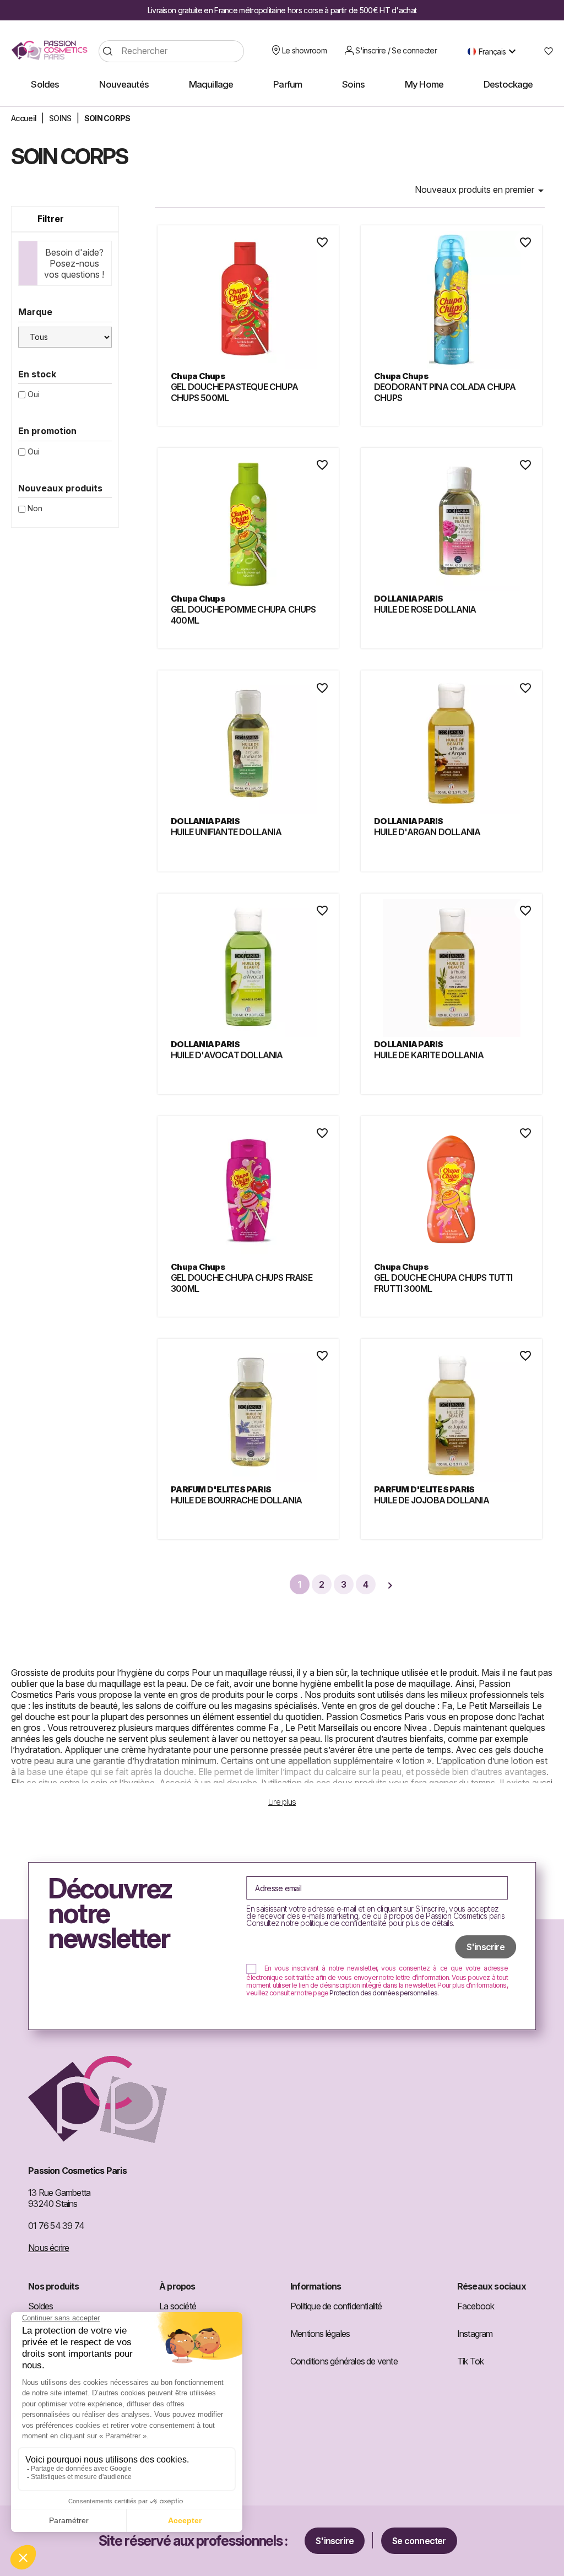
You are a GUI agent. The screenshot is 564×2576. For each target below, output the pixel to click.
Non (35, 508)
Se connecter (419, 2541)
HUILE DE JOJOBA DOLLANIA (432, 1500)
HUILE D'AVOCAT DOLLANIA (227, 1055)
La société (178, 2306)
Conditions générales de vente (344, 2361)
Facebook (476, 2306)
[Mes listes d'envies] (544, 51)
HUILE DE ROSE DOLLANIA (425, 609)
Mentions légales (320, 2334)
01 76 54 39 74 (56, 2226)
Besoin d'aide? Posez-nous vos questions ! (74, 263)
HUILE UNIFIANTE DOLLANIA (226, 832)
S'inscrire (335, 2541)
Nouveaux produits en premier (481, 191)
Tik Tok (470, 2361)
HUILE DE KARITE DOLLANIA (429, 1055)
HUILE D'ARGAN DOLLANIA (427, 832)
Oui (34, 394)
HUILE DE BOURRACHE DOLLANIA (236, 1500)
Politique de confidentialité (336, 2306)
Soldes (40, 2306)
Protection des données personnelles (383, 1993)
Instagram (475, 2334)
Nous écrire (48, 2248)
